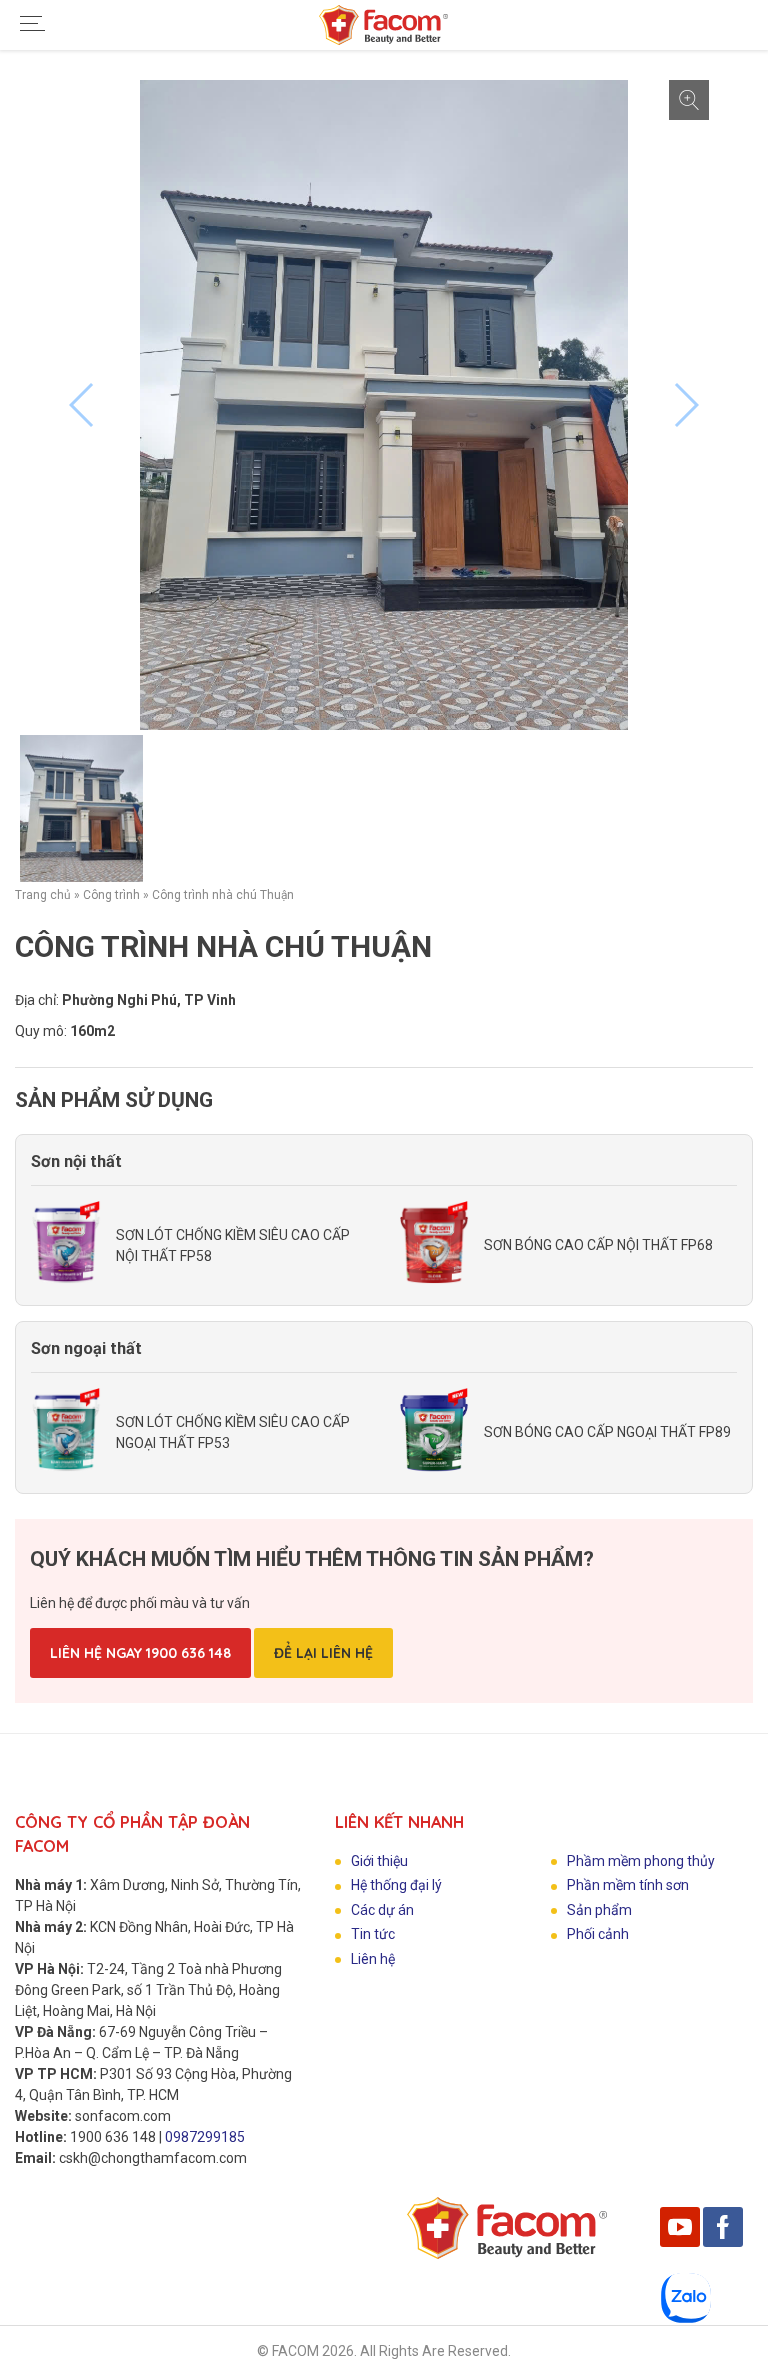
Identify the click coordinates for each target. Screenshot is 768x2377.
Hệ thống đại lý (396, 1885)
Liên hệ (373, 1959)
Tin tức (373, 1934)
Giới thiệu (379, 1861)
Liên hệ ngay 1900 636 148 (140, 1653)
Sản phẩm (599, 1910)
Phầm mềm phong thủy (641, 1861)
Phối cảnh (598, 1934)
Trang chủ (43, 895)
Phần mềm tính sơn (628, 1885)
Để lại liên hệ (323, 1653)
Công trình (111, 895)
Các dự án (382, 1910)
